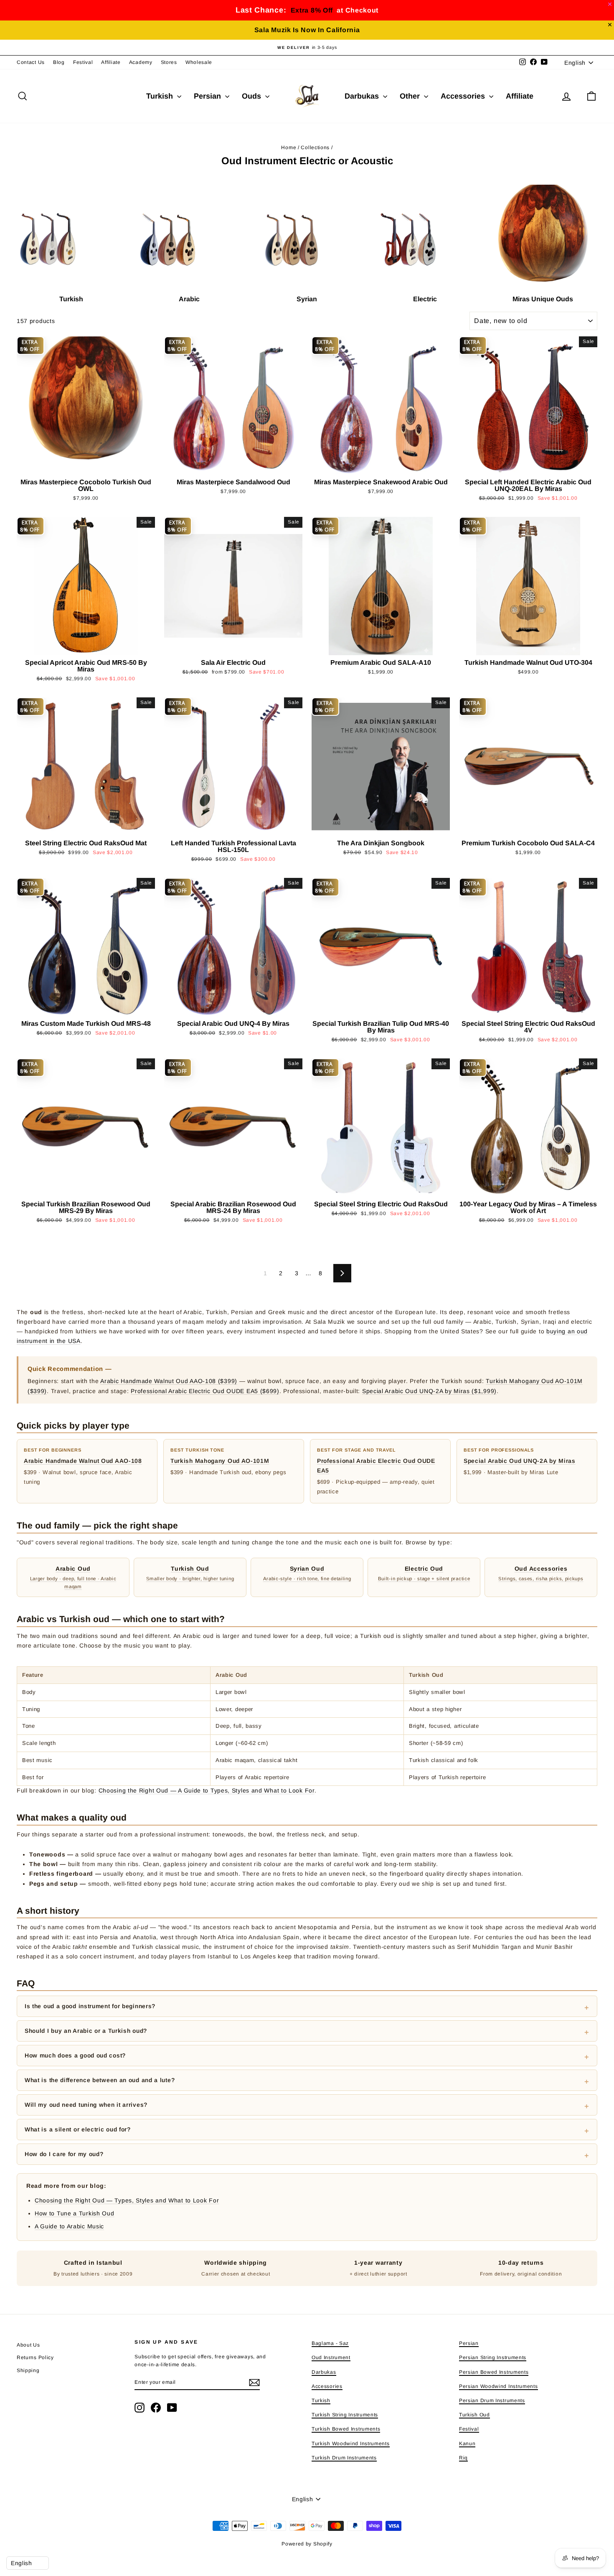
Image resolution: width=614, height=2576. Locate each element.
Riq (463, 2458)
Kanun (467, 2444)
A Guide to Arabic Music (69, 2226)
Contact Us (31, 62)
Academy (141, 62)
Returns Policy (35, 2357)
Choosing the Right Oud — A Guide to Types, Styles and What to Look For (207, 1790)
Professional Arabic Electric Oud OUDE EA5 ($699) (205, 1391)
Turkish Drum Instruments (344, 2458)
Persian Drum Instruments (492, 2401)
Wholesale (199, 62)
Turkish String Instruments (345, 2415)
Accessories (464, 96)
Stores (169, 62)
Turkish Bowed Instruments (346, 2429)
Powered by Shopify (307, 2544)
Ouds (252, 96)
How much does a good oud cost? (75, 2055)
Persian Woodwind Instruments (499, 2386)
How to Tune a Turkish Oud (75, 2213)
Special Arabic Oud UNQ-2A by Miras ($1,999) (429, 1391)
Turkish (161, 96)
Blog (59, 62)
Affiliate (111, 62)
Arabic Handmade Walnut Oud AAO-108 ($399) (169, 1381)
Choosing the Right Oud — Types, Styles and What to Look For (127, 2200)
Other (411, 96)
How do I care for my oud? (64, 2154)
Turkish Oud (474, 2415)
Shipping (28, 2370)
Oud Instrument (331, 2357)
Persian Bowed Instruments (494, 2372)
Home (289, 147)
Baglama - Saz (330, 2343)
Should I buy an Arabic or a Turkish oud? (86, 2031)
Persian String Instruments (493, 2357)
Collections (315, 147)
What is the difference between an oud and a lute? (100, 2080)
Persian (208, 96)
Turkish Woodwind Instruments (351, 2444)
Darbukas (363, 96)
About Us (28, 2345)
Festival (83, 62)
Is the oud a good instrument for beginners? (90, 2006)
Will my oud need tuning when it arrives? (86, 2105)
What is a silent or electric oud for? (78, 2129)
